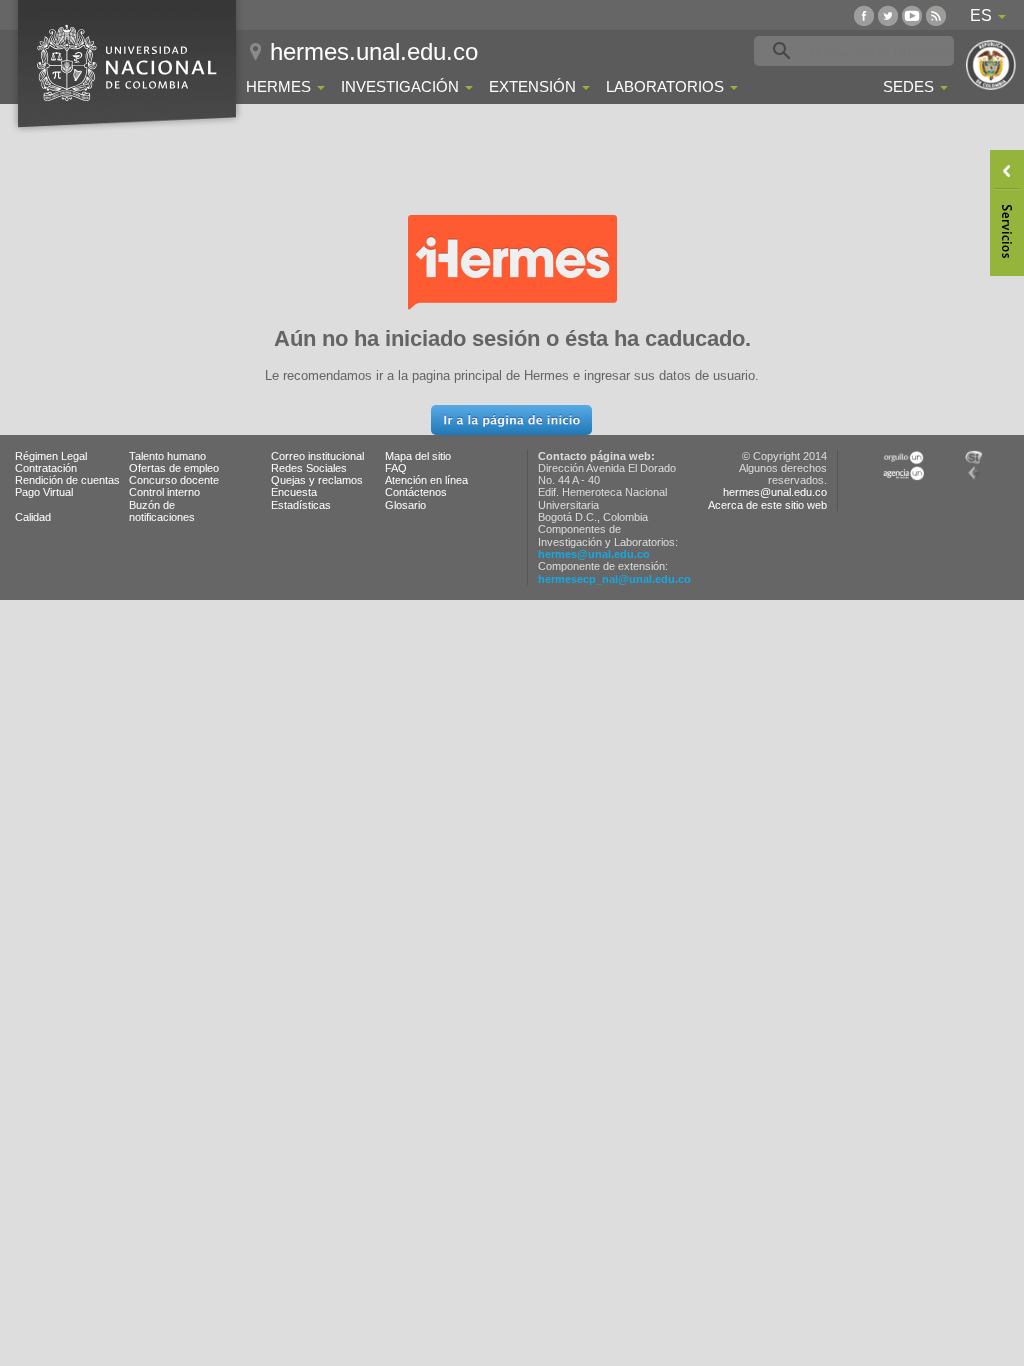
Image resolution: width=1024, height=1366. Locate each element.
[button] (511, 420)
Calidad (33, 517)
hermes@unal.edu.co (594, 554)
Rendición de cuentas (67, 480)
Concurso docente (174, 480)
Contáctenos (416, 492)
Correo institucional (317, 456)
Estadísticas (301, 505)
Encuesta (294, 492)
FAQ (396, 468)
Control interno (164, 492)
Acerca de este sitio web (767, 505)
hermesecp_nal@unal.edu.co (614, 579)
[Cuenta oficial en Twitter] (888, 15)
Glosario (405, 505)
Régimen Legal (51, 456)
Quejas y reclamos (317, 480)
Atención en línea (426, 480)
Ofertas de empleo (174, 468)
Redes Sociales (309, 468)
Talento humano (167, 456)
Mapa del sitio (418, 456)
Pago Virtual (44, 492)
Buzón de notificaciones (162, 511)
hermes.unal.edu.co (374, 51)
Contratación (46, 468)
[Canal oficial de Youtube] (912, 15)
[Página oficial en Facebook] (864, 15)
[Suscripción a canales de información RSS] (936, 15)
